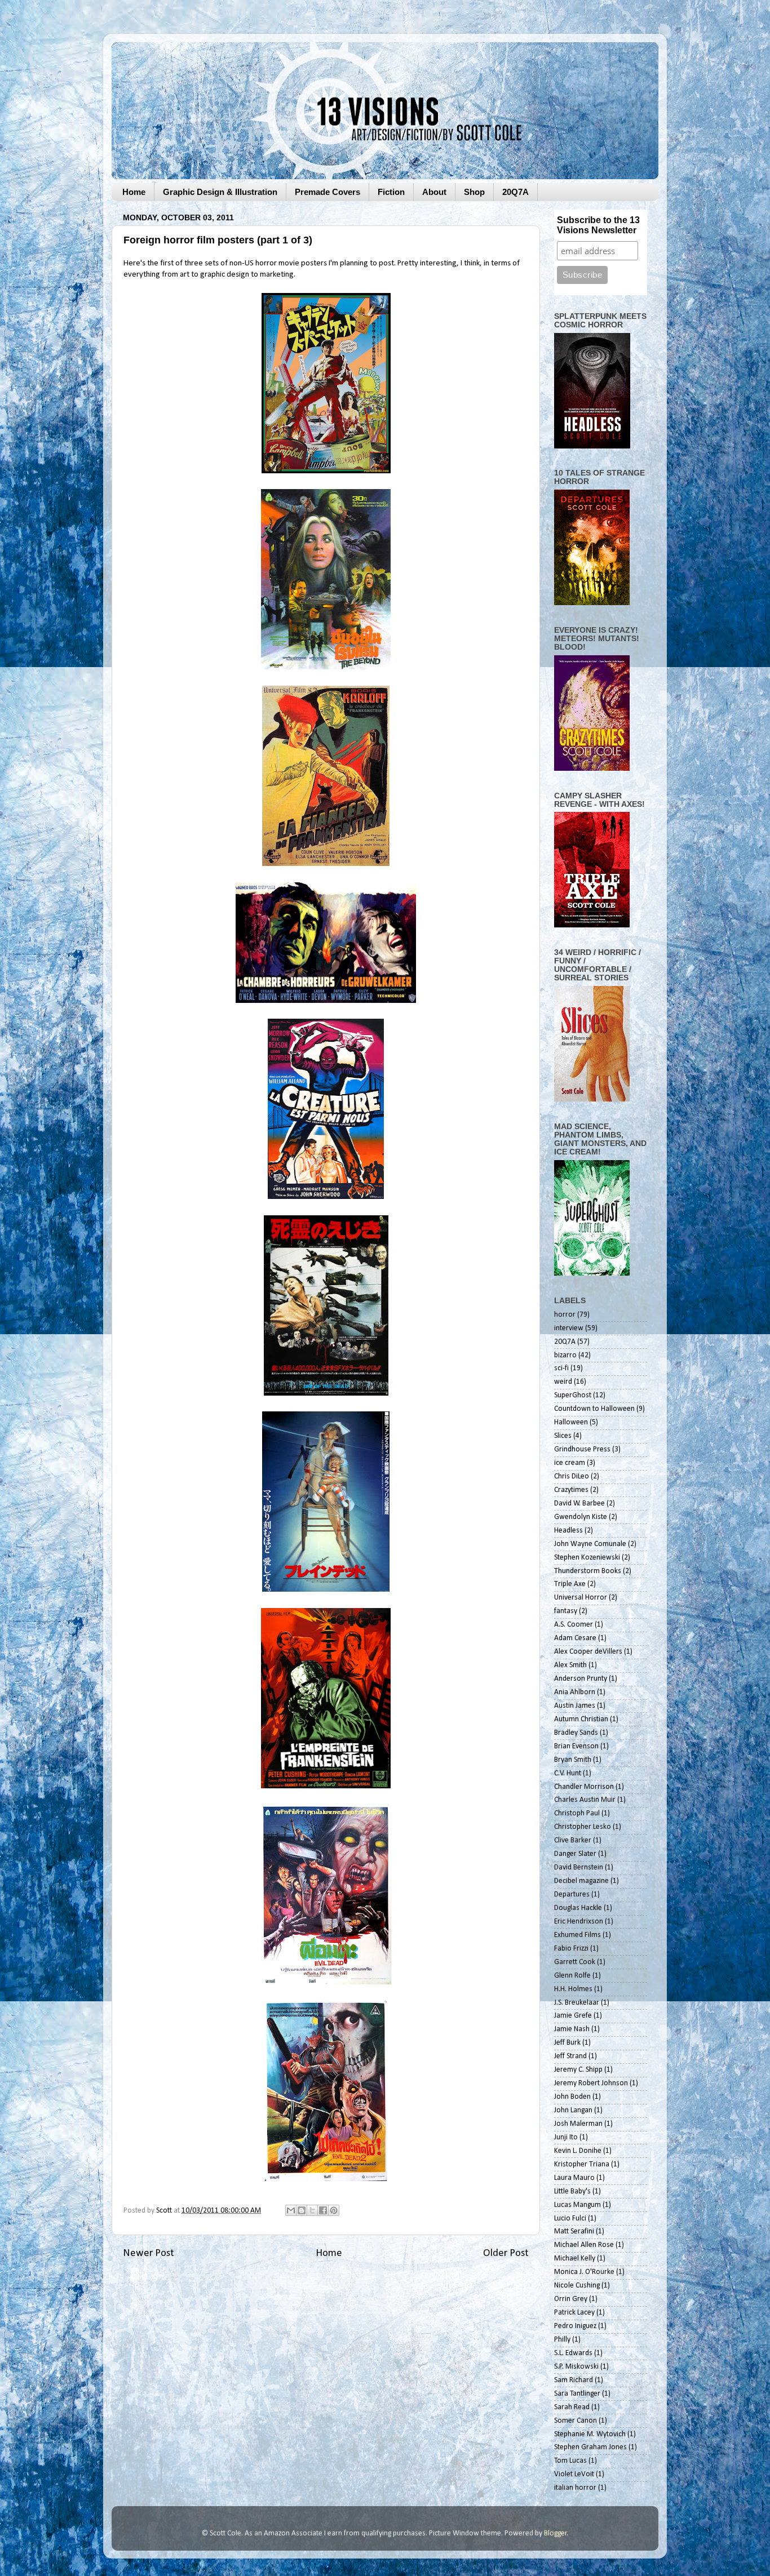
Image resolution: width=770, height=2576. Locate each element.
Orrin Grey (571, 2299)
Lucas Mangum (577, 2205)
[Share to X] (312, 2210)
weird (563, 1382)
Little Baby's (572, 2191)
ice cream (570, 1463)
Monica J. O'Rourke (584, 2272)
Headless (568, 1531)
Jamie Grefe (573, 2016)
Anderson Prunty (581, 1679)
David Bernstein (579, 1867)
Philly (562, 2340)
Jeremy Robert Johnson (591, 2083)
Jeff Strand (570, 2056)
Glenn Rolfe (572, 1976)
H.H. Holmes (573, 1989)
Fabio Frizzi (571, 1949)
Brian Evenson (576, 1746)
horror (565, 1315)
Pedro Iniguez (575, 2326)
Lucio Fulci (570, 2219)
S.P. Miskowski (576, 2367)
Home (134, 192)
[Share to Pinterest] (334, 2210)
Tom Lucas (570, 2461)
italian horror (575, 2488)
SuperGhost (573, 1395)
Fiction (391, 192)
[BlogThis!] (302, 2210)
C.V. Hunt (568, 1773)
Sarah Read (572, 2407)
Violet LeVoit (574, 2474)
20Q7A (515, 192)
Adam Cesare (575, 1638)
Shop (474, 192)
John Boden (572, 2097)
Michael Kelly (575, 2259)
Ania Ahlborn (575, 1692)
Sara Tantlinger (577, 2394)
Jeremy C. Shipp (578, 2070)
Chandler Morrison (584, 1787)
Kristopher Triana (582, 2164)
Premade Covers (328, 192)
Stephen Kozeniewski (587, 1558)
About (434, 192)
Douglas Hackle (578, 1908)
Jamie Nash (572, 2029)
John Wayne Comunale (590, 1544)
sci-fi (561, 1368)
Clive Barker (573, 1840)
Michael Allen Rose (584, 2245)
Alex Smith (570, 1665)
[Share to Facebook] (323, 2210)
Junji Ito (566, 2137)
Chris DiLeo (572, 1476)
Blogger (556, 2533)
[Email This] (291, 2210)
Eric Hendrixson (579, 1922)
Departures (572, 1895)
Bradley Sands (576, 1733)
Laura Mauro (574, 2178)
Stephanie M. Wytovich (590, 2434)
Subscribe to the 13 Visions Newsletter (598, 225)
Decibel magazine (581, 1881)
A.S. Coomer (574, 1625)
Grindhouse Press (582, 1449)
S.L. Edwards (573, 2353)
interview (569, 1328)
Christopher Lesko (583, 1827)
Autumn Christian (581, 1719)
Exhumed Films (577, 1935)
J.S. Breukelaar (577, 2003)
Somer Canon (576, 2421)
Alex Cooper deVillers (588, 1652)
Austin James (575, 1706)
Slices (563, 1436)
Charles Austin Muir (585, 1800)
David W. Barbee (579, 1504)
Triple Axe (570, 1584)
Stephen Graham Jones (590, 2447)
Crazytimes (571, 1490)
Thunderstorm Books (588, 1571)
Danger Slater (575, 1854)
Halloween (571, 1422)
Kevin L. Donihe (578, 2151)
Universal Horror (581, 1598)
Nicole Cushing (577, 2286)
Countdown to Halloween (594, 1409)
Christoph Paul (577, 1813)
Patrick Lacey (574, 2313)
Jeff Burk (567, 2043)
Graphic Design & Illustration (220, 192)
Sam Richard (574, 2380)
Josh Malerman (578, 2124)
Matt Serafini (574, 2231)
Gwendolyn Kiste (581, 1517)
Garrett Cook (575, 1962)
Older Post (506, 2253)
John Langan (573, 2110)
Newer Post (149, 2253)
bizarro (565, 1355)
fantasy (566, 1611)
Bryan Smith (573, 1760)
